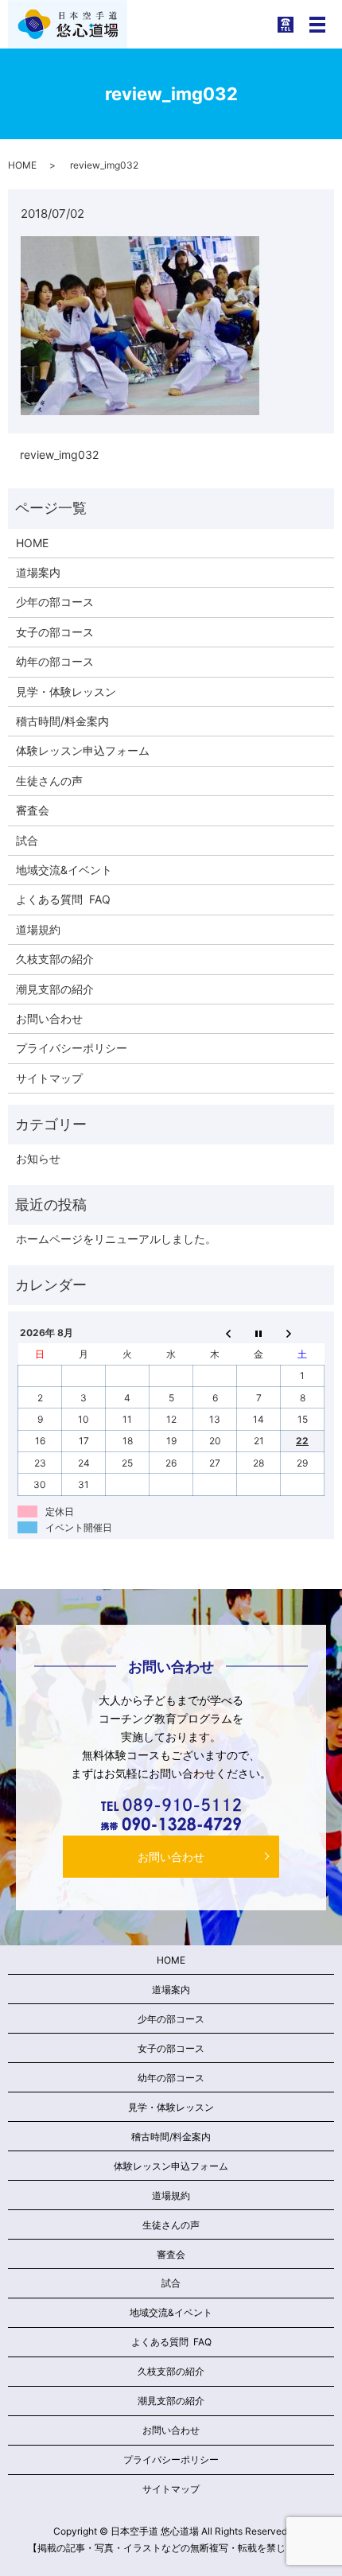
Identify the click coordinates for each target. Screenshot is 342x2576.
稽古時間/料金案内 (62, 721)
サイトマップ (49, 1078)
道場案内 (38, 572)
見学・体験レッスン (66, 692)
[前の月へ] (215, 1333)
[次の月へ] (303, 1333)
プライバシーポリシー (72, 1048)
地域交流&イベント (64, 870)
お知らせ (38, 1158)
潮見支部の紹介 (55, 989)
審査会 (33, 810)
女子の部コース (55, 632)
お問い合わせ (49, 1018)
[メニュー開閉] (317, 25)
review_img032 (59, 455)
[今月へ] (259, 1333)
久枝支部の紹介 (55, 959)
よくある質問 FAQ (63, 899)
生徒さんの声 (49, 781)
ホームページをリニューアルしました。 (116, 1239)
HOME (22, 165)
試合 (27, 840)
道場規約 (38, 929)
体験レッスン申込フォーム (83, 750)
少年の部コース (55, 602)
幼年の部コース (55, 661)
